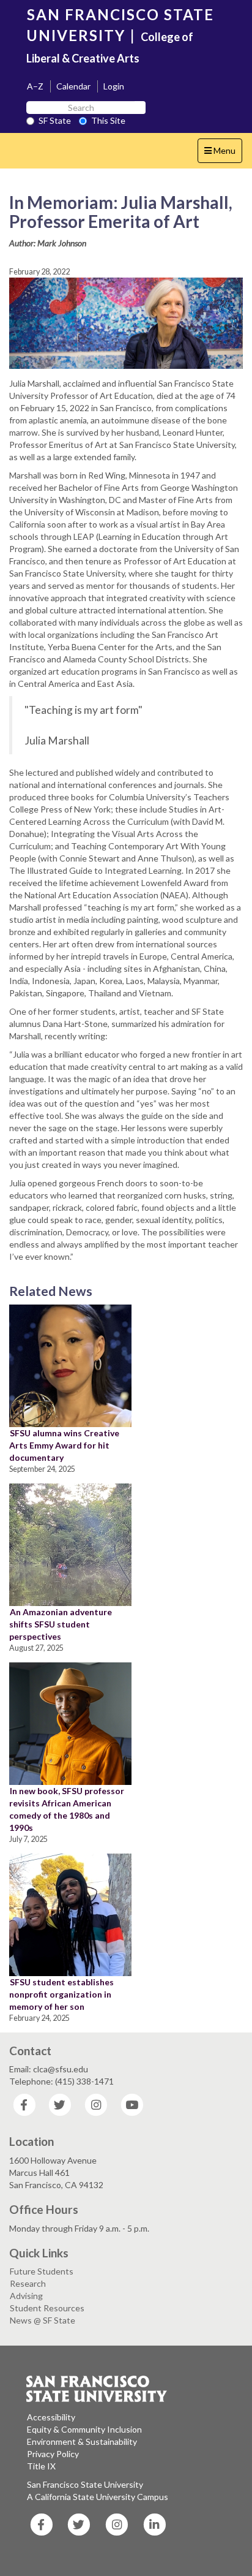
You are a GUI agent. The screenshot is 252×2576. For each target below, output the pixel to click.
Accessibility (51, 2417)
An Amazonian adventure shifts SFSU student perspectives (61, 1624)
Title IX (41, 2466)
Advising (26, 2296)
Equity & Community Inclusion (84, 2429)
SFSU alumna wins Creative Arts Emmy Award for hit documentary (64, 1445)
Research (28, 2283)
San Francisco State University (85, 2484)
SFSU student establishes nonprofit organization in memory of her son (61, 1994)
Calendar (73, 86)
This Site (108, 120)
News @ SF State (43, 2320)
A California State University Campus (98, 2497)
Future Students (42, 2271)
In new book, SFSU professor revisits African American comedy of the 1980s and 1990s (67, 1809)
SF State (55, 120)
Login (114, 86)
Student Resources (47, 2308)
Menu (223, 154)
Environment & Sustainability (82, 2442)
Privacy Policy (53, 2454)
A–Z (35, 86)
